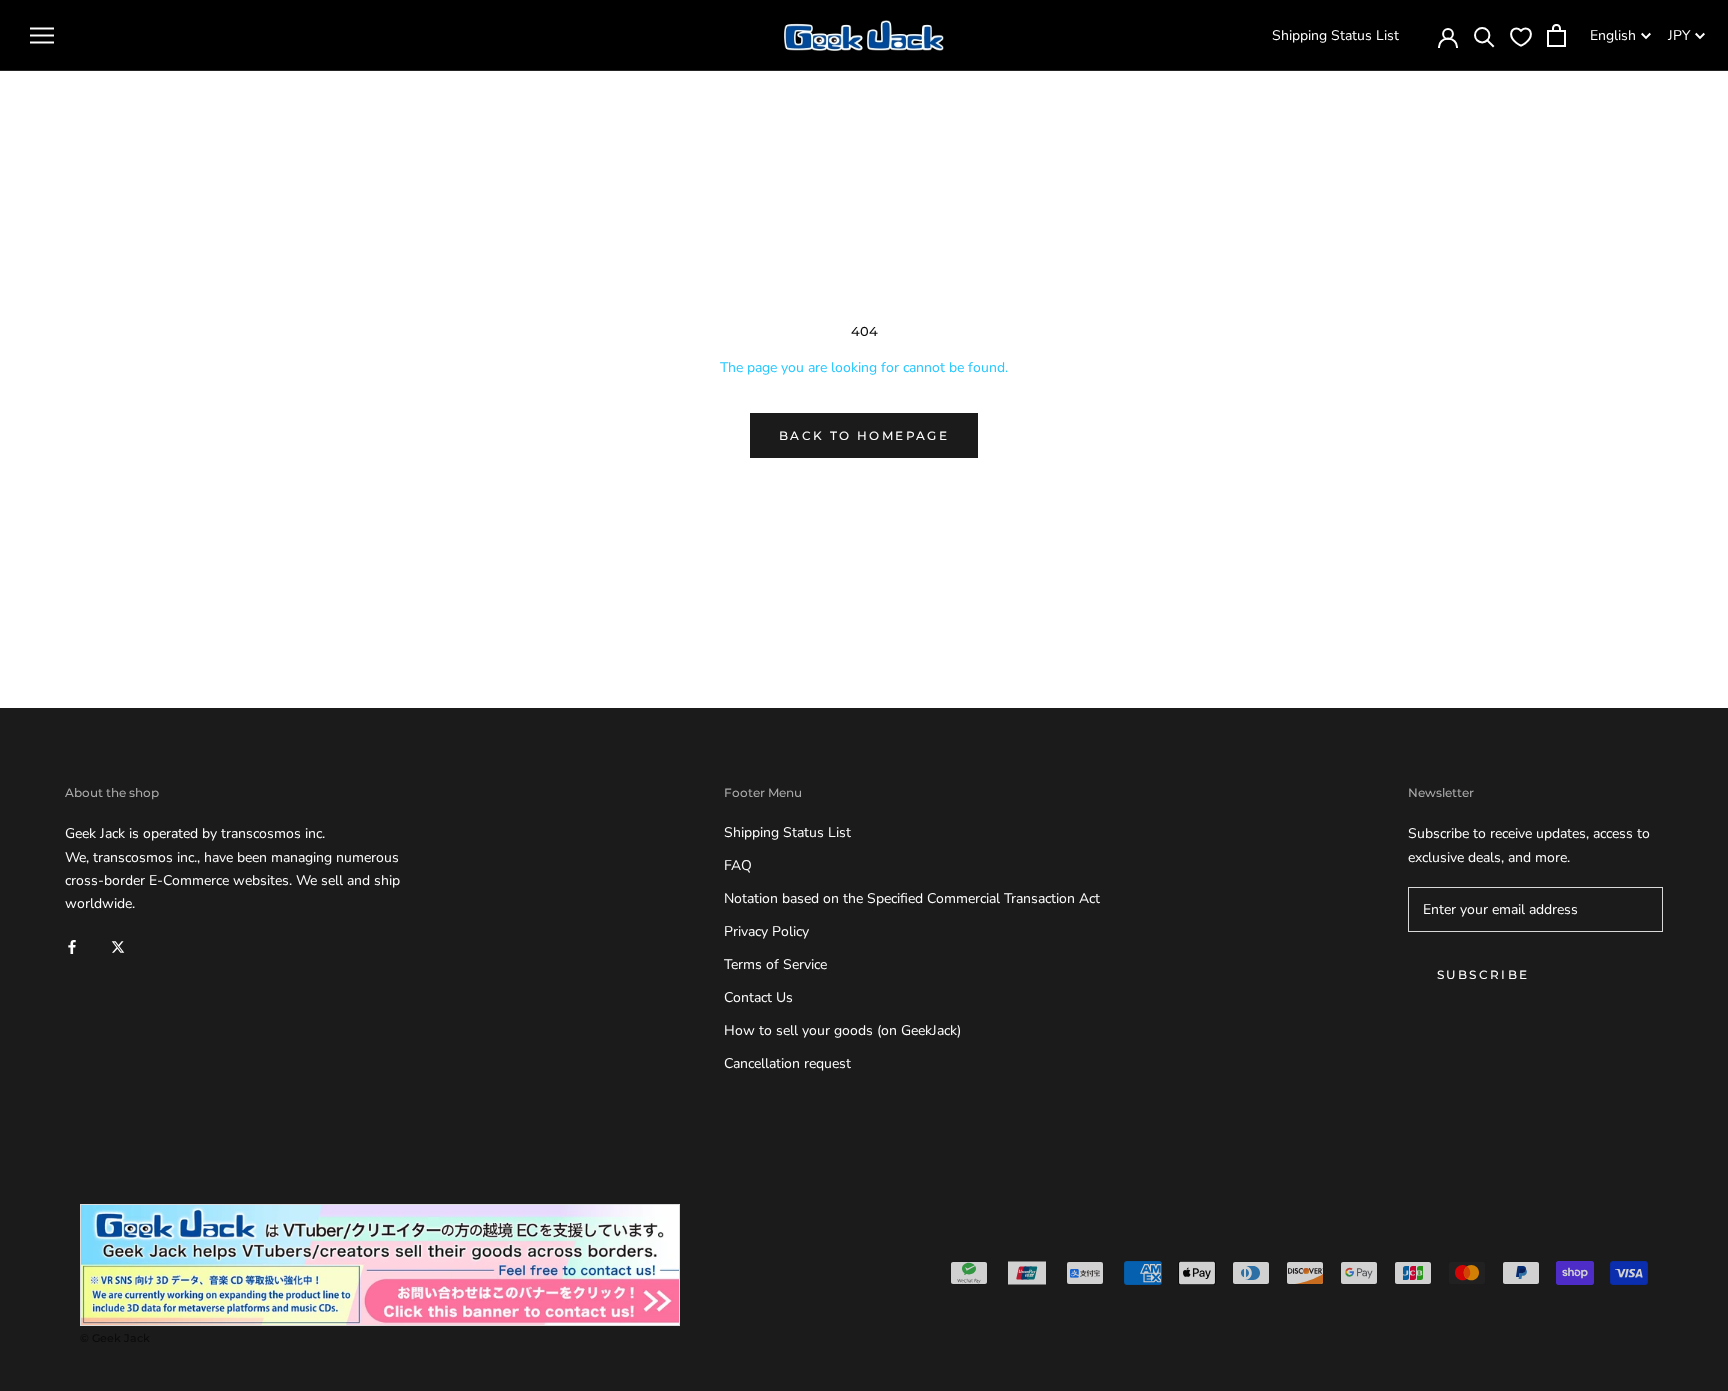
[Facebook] (72, 946)
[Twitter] (118, 946)
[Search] (1484, 35)
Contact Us (758, 997)
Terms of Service (775, 964)
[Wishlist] (1521, 36)
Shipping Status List (1335, 35)
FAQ (738, 865)
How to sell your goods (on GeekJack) (842, 1030)
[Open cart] (1556, 35)
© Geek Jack (115, 1338)
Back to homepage (864, 435)
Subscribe (1483, 974)
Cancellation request (787, 1063)
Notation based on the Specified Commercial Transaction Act (912, 898)
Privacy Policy (766, 931)
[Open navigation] (42, 35)
